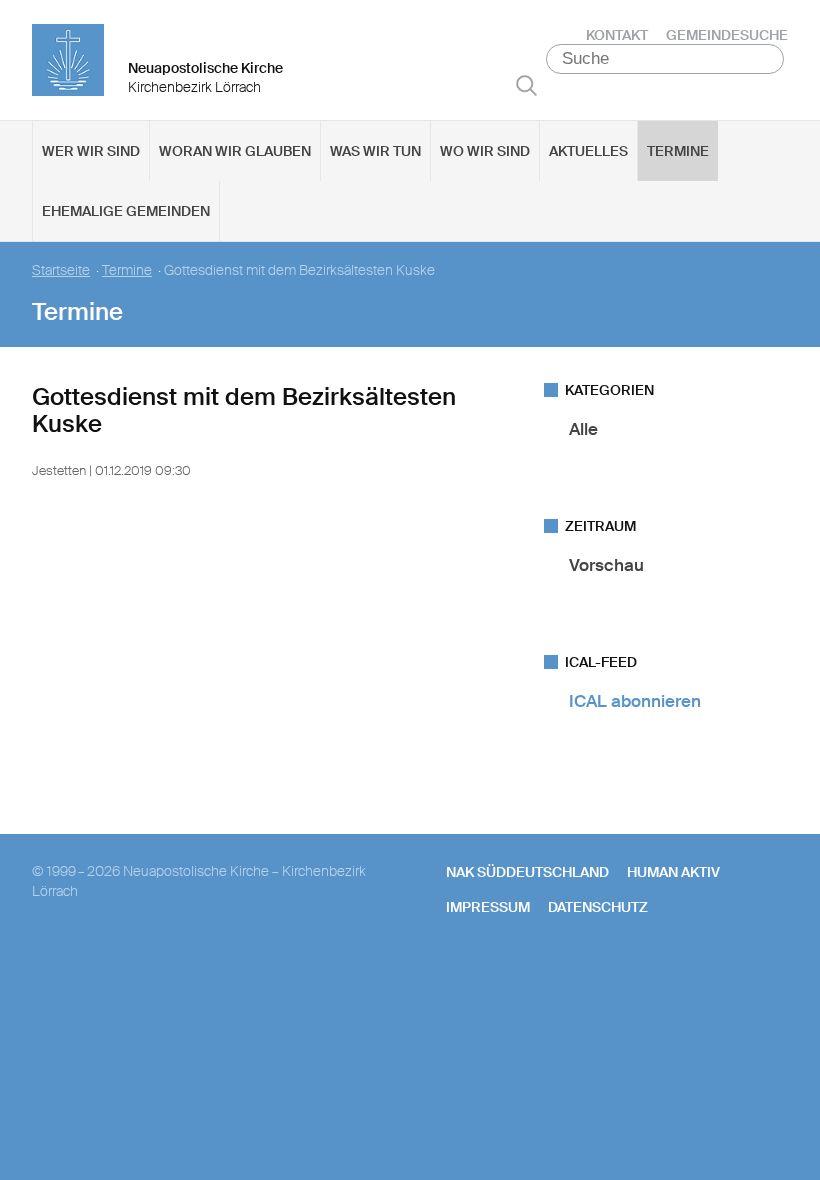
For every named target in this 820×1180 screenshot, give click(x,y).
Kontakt (617, 35)
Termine (678, 151)
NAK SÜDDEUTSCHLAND (527, 872)
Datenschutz (598, 907)
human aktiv (673, 872)
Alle (583, 429)
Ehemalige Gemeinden (126, 211)
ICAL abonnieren (635, 701)
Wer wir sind (91, 151)
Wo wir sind (485, 151)
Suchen (526, 85)
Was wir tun (375, 151)
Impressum (488, 907)
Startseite (61, 270)
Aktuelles (588, 151)
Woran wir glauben (235, 151)
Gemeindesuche (727, 35)
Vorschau (606, 565)
